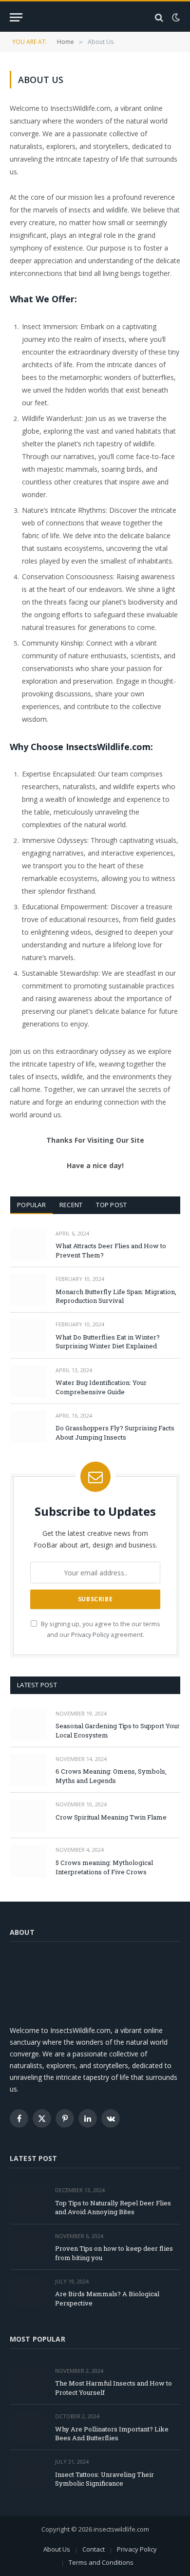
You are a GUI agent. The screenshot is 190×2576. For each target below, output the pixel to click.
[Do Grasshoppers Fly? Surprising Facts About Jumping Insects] (28, 1427)
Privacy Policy (90, 1635)
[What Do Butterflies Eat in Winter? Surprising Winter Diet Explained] (28, 1335)
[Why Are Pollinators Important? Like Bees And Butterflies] (28, 2427)
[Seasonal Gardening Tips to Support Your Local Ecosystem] (28, 1725)
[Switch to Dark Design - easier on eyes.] (175, 18)
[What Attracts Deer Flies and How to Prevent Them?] (28, 1245)
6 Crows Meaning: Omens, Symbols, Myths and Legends (111, 1776)
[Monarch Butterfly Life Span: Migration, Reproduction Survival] (28, 1290)
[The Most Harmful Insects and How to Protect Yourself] (28, 2382)
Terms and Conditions (101, 2562)
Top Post (111, 1205)
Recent (71, 1205)
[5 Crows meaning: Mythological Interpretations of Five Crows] (28, 1861)
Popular (31, 1205)
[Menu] (16, 17)
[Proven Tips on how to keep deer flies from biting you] (28, 2247)
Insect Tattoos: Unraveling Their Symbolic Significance (104, 2479)
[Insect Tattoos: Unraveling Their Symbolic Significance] (28, 2473)
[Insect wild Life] (95, 17)
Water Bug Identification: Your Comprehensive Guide (101, 1387)
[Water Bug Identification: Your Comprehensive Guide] (28, 1381)
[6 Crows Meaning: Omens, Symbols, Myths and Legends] (28, 1770)
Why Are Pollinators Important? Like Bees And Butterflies (112, 2434)
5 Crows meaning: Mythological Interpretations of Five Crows (104, 1867)
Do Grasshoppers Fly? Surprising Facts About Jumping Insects (115, 1433)
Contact (94, 2549)
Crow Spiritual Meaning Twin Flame (111, 1817)
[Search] (159, 17)
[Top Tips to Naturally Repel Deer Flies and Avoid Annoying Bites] (28, 2201)
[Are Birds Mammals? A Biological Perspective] (28, 2293)
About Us (57, 2549)
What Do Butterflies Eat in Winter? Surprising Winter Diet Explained (108, 1342)
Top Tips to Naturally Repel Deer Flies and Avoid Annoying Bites (113, 2208)
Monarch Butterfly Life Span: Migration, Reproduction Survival (116, 1296)
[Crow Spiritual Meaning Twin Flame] (28, 1815)
